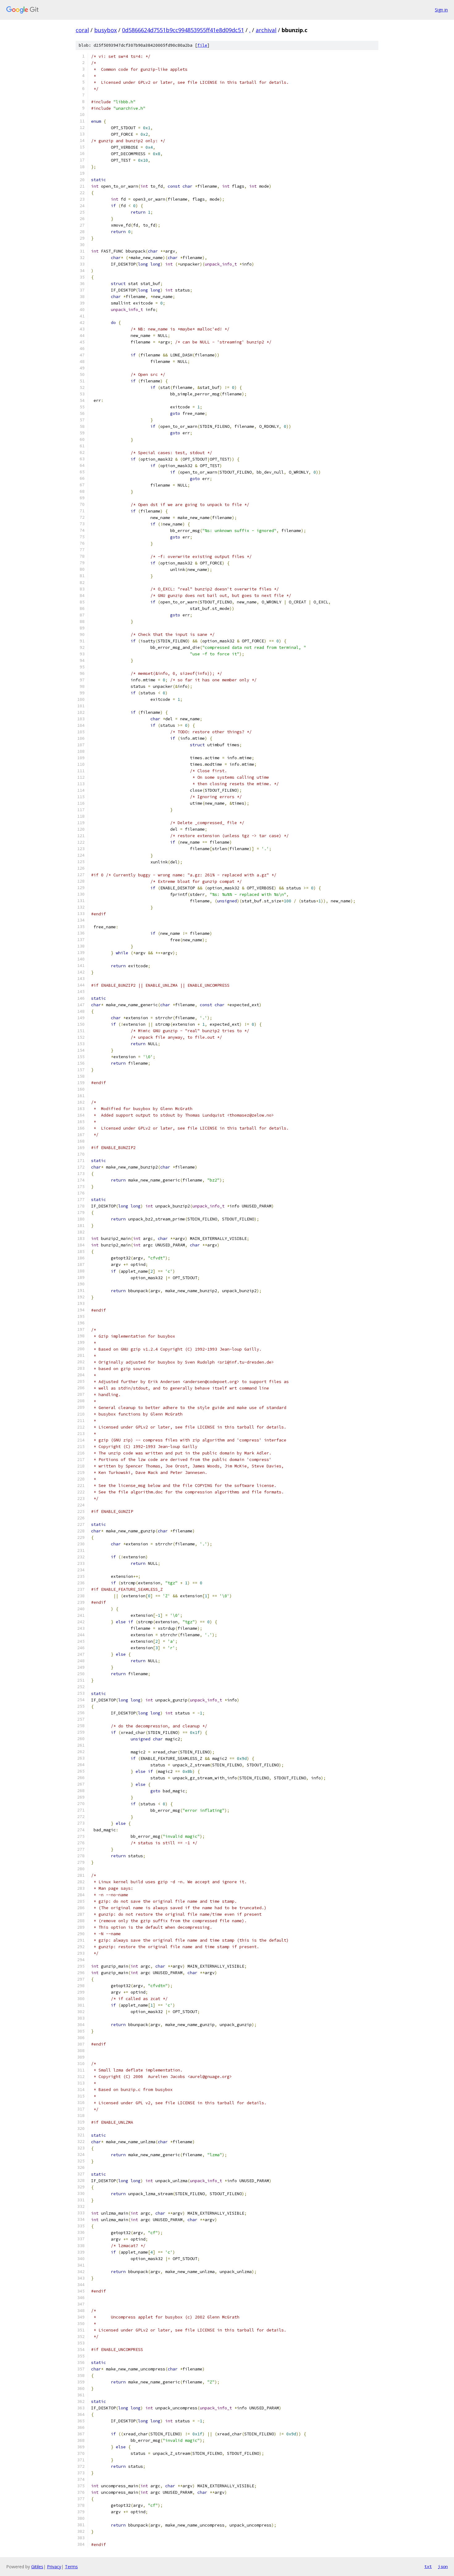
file (202, 45)
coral (82, 30)
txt (428, 2566)
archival (266, 30)
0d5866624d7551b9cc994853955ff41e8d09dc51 (183, 30)
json (443, 2566)
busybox (105, 30)
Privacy (54, 2567)
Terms (71, 2567)
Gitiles (37, 2567)
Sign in (441, 10)
